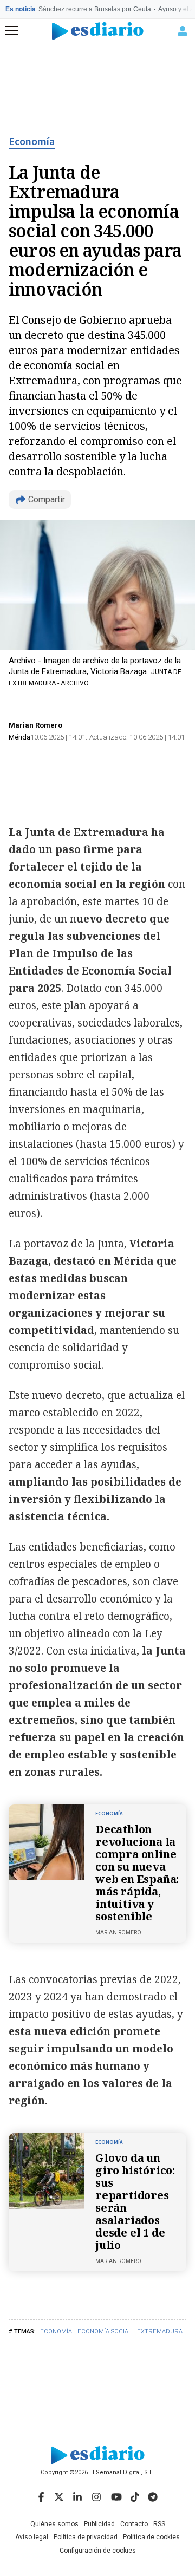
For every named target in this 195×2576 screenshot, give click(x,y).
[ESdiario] (98, 31)
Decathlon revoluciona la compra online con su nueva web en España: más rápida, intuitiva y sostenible (137, 1873)
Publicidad (99, 2524)
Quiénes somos (54, 2524)
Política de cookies (151, 2537)
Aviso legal (32, 2537)
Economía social (105, 2332)
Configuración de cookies (98, 2551)
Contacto (134, 2524)
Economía (32, 142)
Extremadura (160, 2332)
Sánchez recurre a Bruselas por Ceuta (95, 9)
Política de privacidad (86, 2537)
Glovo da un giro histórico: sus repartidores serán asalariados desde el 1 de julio (135, 2201)
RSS (159, 2524)
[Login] (183, 31)
